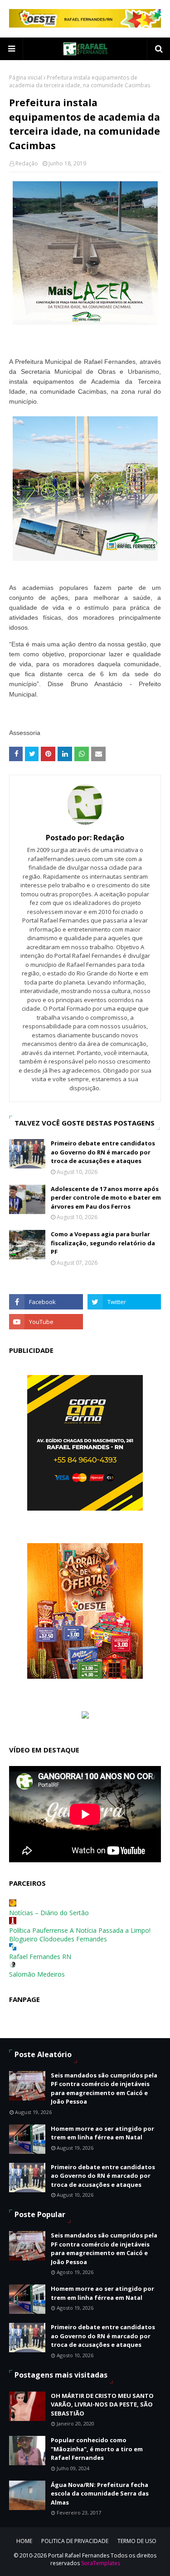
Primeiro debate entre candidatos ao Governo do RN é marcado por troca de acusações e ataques (103, 1152)
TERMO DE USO (137, 2541)
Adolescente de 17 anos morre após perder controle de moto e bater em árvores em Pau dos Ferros (106, 1198)
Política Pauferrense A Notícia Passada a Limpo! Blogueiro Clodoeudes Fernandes (80, 1935)
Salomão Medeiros (37, 1974)
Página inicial (26, 78)
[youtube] (46, 1322)
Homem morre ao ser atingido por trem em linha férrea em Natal (102, 2133)
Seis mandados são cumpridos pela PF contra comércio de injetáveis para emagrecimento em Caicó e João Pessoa (104, 2089)
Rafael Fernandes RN (40, 1957)
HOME (24, 2541)
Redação (27, 163)
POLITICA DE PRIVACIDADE (75, 2541)
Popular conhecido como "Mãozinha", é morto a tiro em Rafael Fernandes (97, 2449)
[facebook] (46, 1302)
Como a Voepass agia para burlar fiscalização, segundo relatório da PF (103, 1243)
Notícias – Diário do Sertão (49, 1913)
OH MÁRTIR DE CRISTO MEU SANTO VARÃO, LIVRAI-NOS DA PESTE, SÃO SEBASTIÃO (102, 2404)
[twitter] (124, 1302)
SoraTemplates (101, 2563)
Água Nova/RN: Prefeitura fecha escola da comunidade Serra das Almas (100, 2494)
